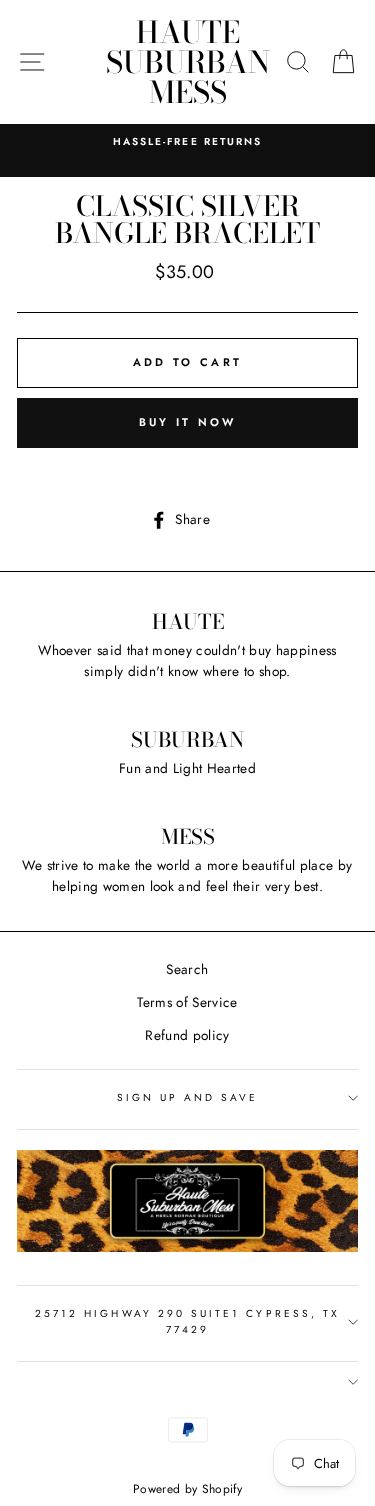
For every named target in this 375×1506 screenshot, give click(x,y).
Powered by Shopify (187, 1489)
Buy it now (188, 422)
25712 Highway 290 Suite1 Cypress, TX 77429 (187, 1321)
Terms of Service (187, 1002)
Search (187, 969)
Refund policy (187, 1035)
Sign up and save (188, 1097)
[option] (187, 142)
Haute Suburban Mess (188, 62)
